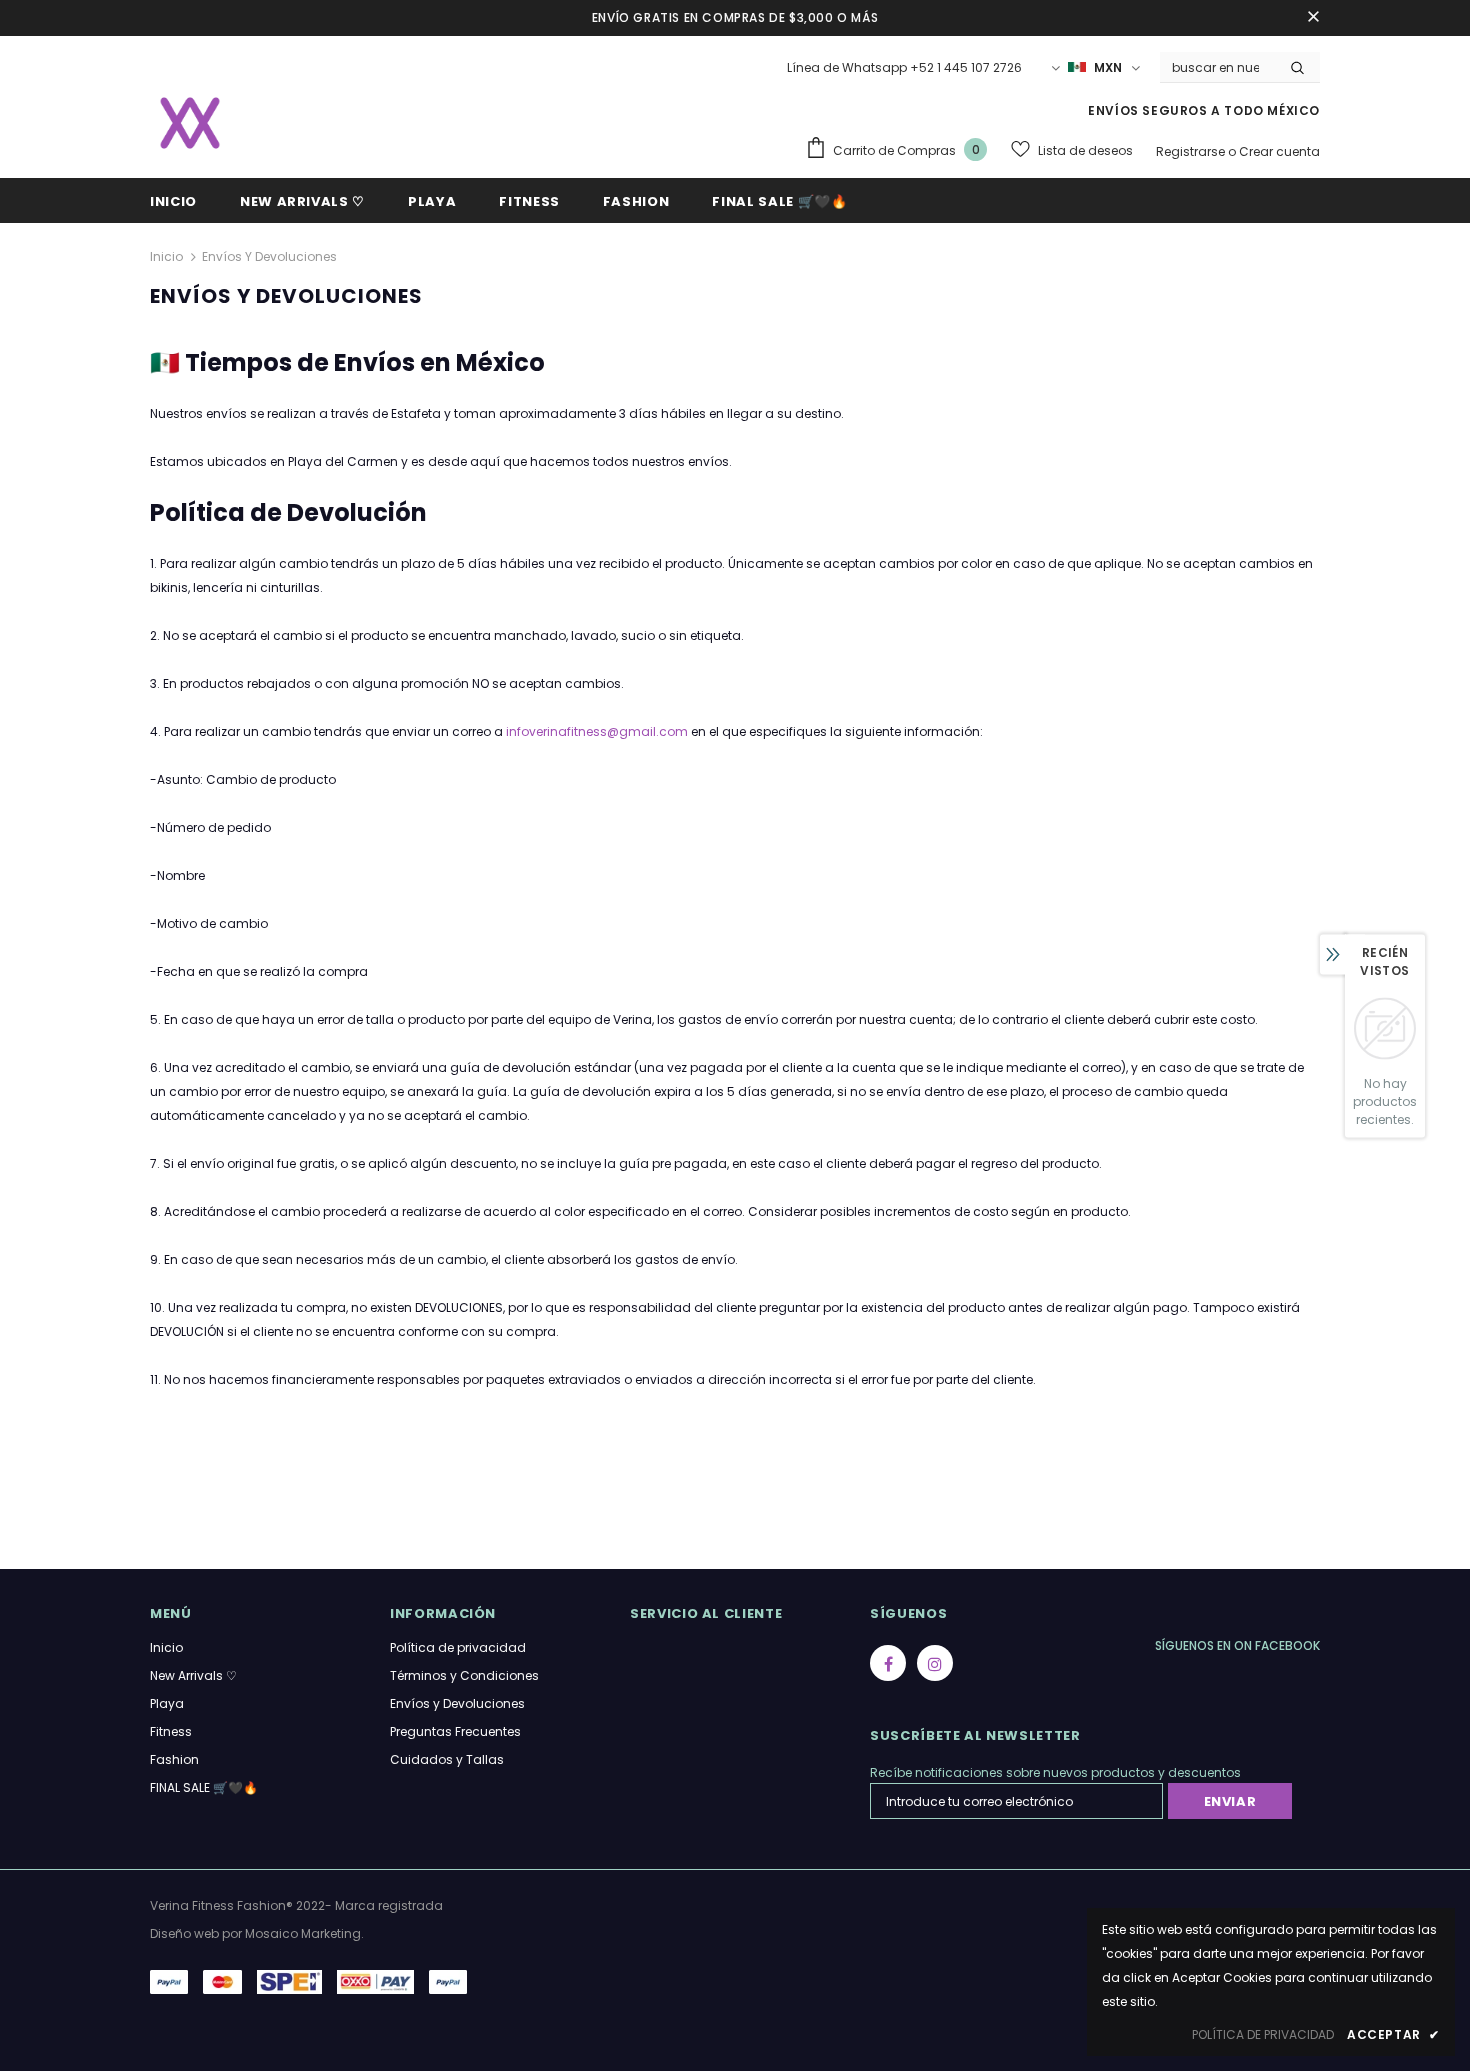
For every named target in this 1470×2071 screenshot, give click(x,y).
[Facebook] (888, 1663)
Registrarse (1192, 151)
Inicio (166, 256)
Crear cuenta (1279, 151)
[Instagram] (935, 1663)
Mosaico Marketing (303, 1933)
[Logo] (190, 123)
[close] (1313, 18)
